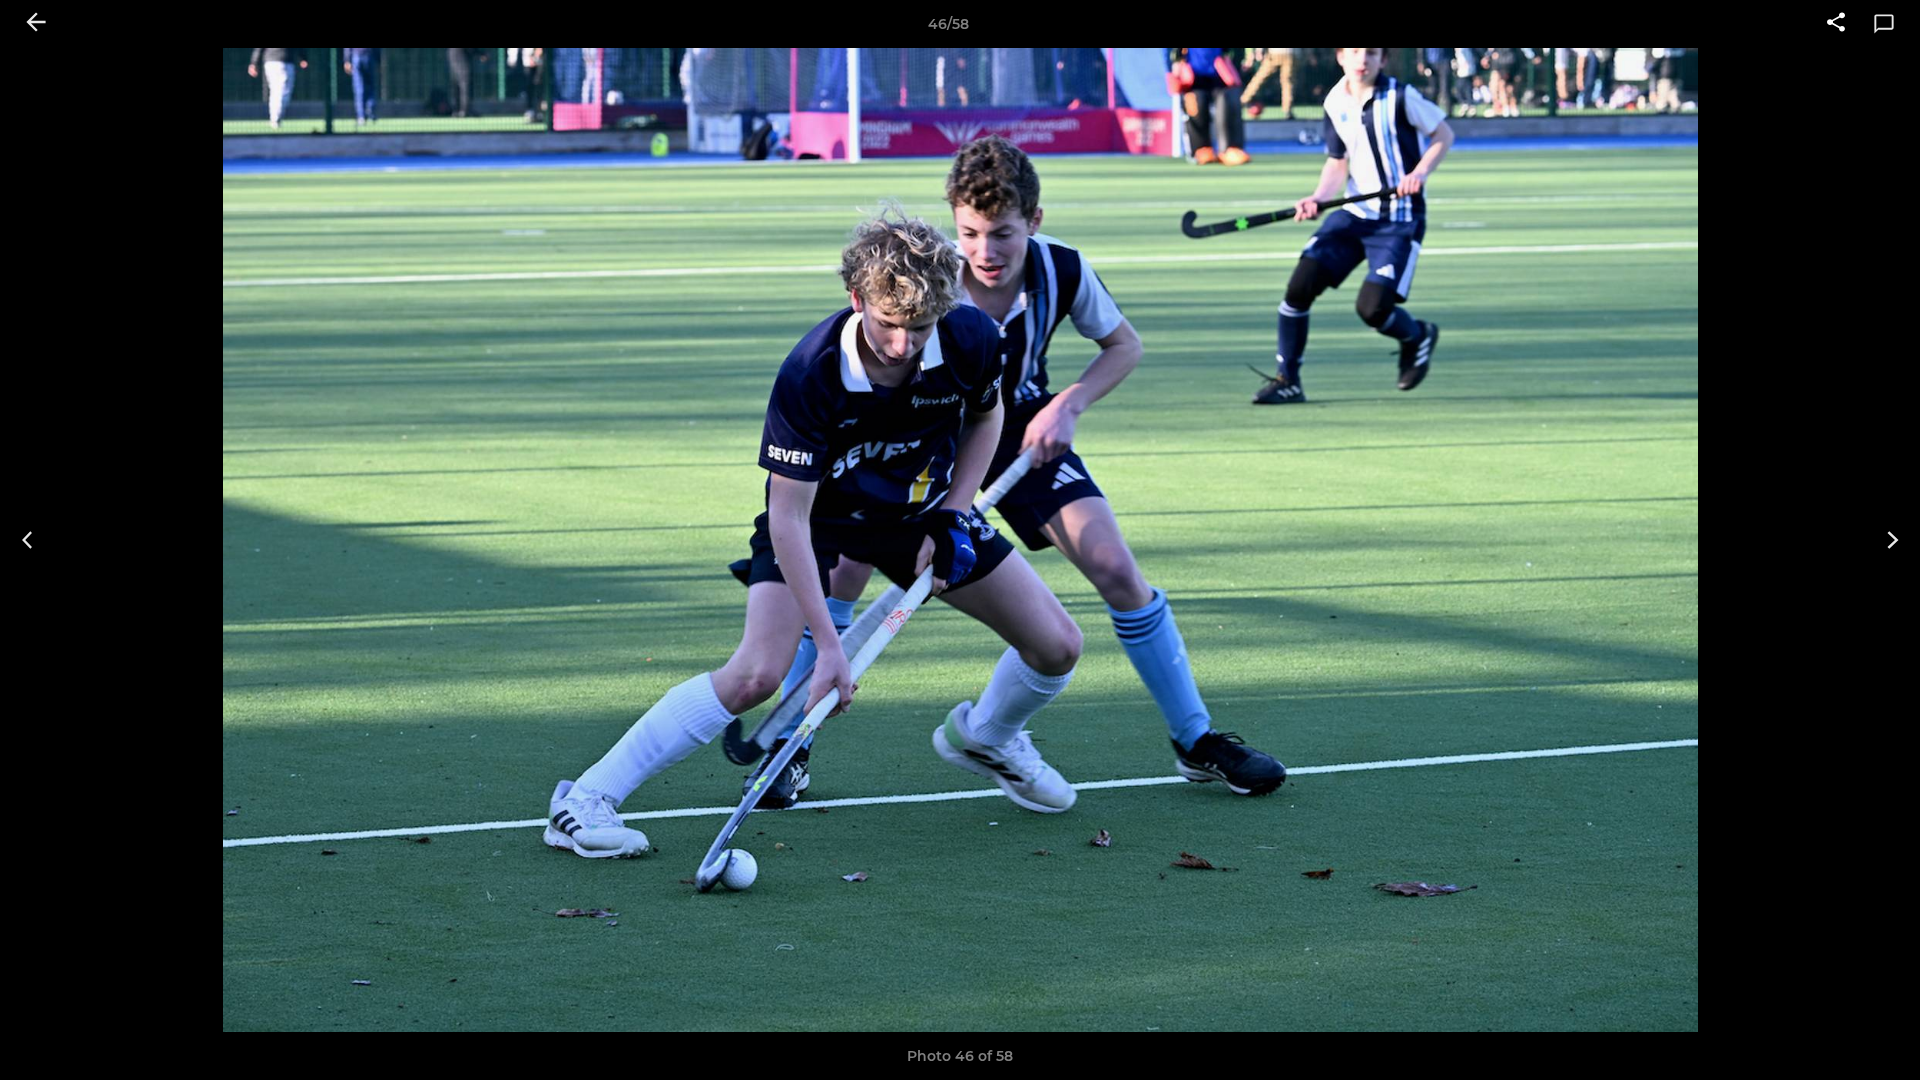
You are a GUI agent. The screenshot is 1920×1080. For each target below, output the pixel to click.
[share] (1836, 24)
